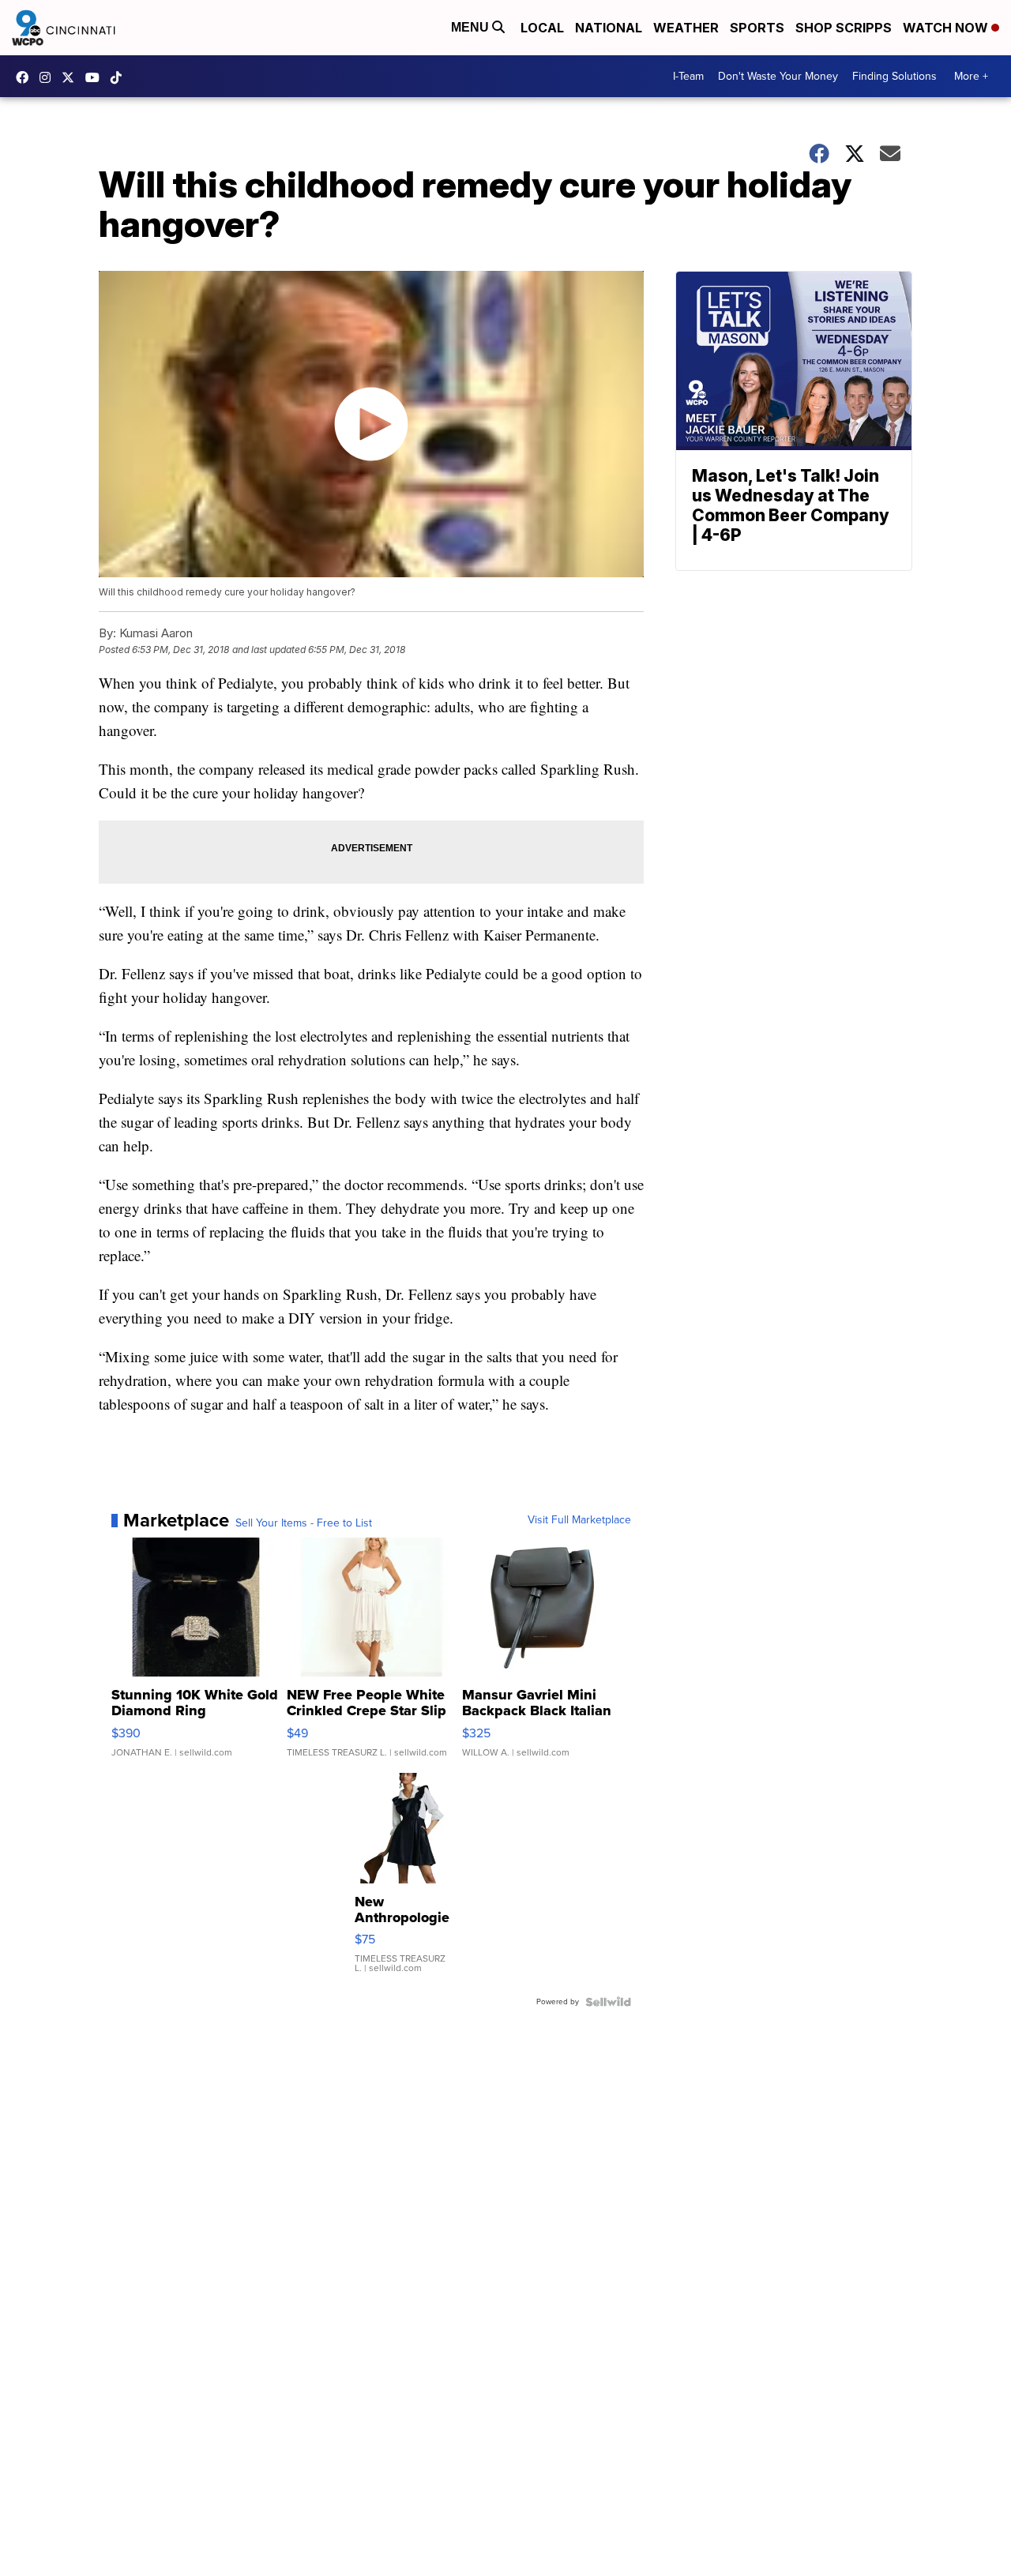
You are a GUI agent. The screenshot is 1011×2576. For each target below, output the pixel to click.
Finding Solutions (894, 76)
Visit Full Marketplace (579, 1520)
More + (971, 76)
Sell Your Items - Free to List (304, 1523)
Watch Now (947, 28)
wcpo (72, 77)
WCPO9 (26, 77)
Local (542, 28)
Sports (757, 28)
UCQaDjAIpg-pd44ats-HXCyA (96, 77)
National (609, 28)
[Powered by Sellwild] (608, 2002)
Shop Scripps (844, 28)
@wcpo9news (120, 77)
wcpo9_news (49, 77)
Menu (472, 27)
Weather (686, 28)
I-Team (688, 76)
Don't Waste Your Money (778, 76)
